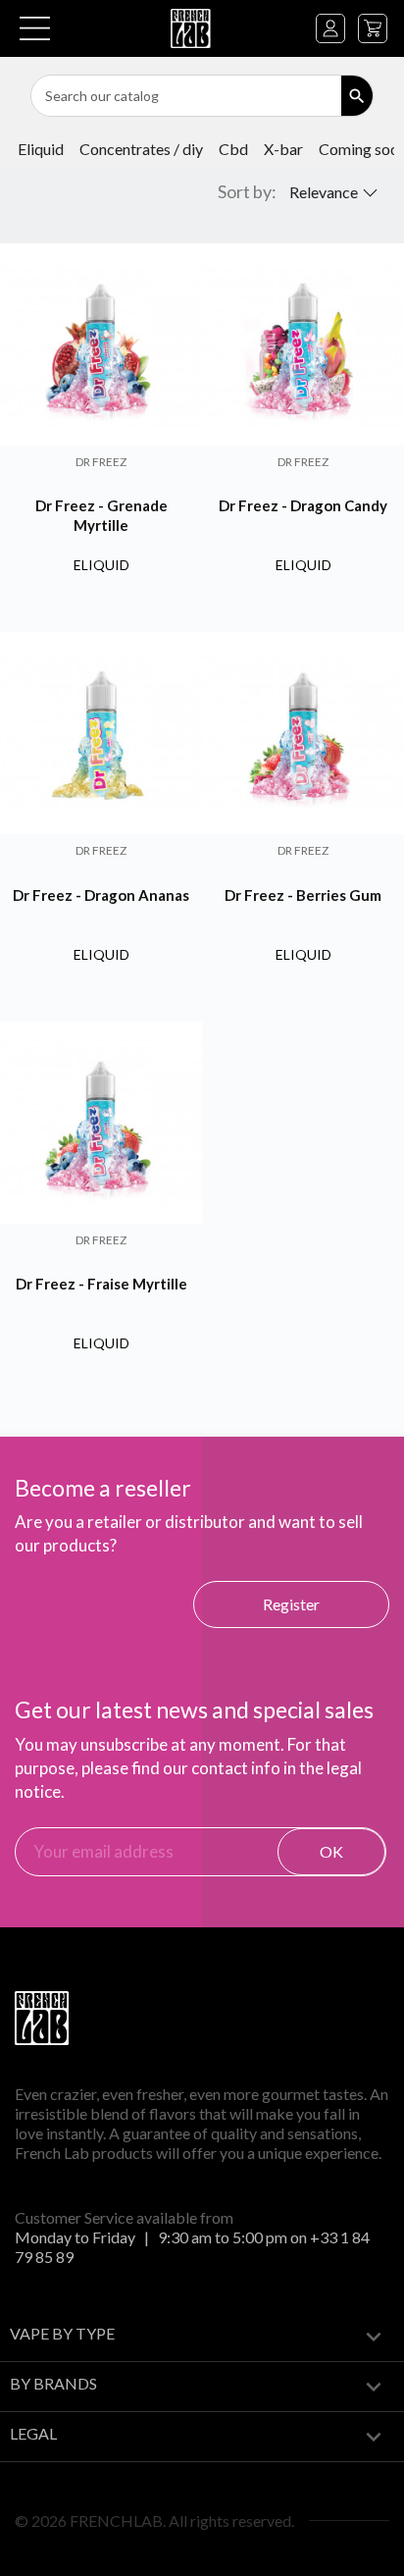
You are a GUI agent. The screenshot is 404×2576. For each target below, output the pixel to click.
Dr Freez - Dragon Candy (303, 505)
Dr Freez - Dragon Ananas (101, 895)
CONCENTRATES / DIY (141, 149)
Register (291, 1604)
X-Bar (283, 149)
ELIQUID (41, 149)
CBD (233, 149)
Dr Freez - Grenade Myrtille (101, 515)
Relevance (324, 192)
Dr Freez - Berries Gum (303, 895)
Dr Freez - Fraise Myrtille (101, 1284)
